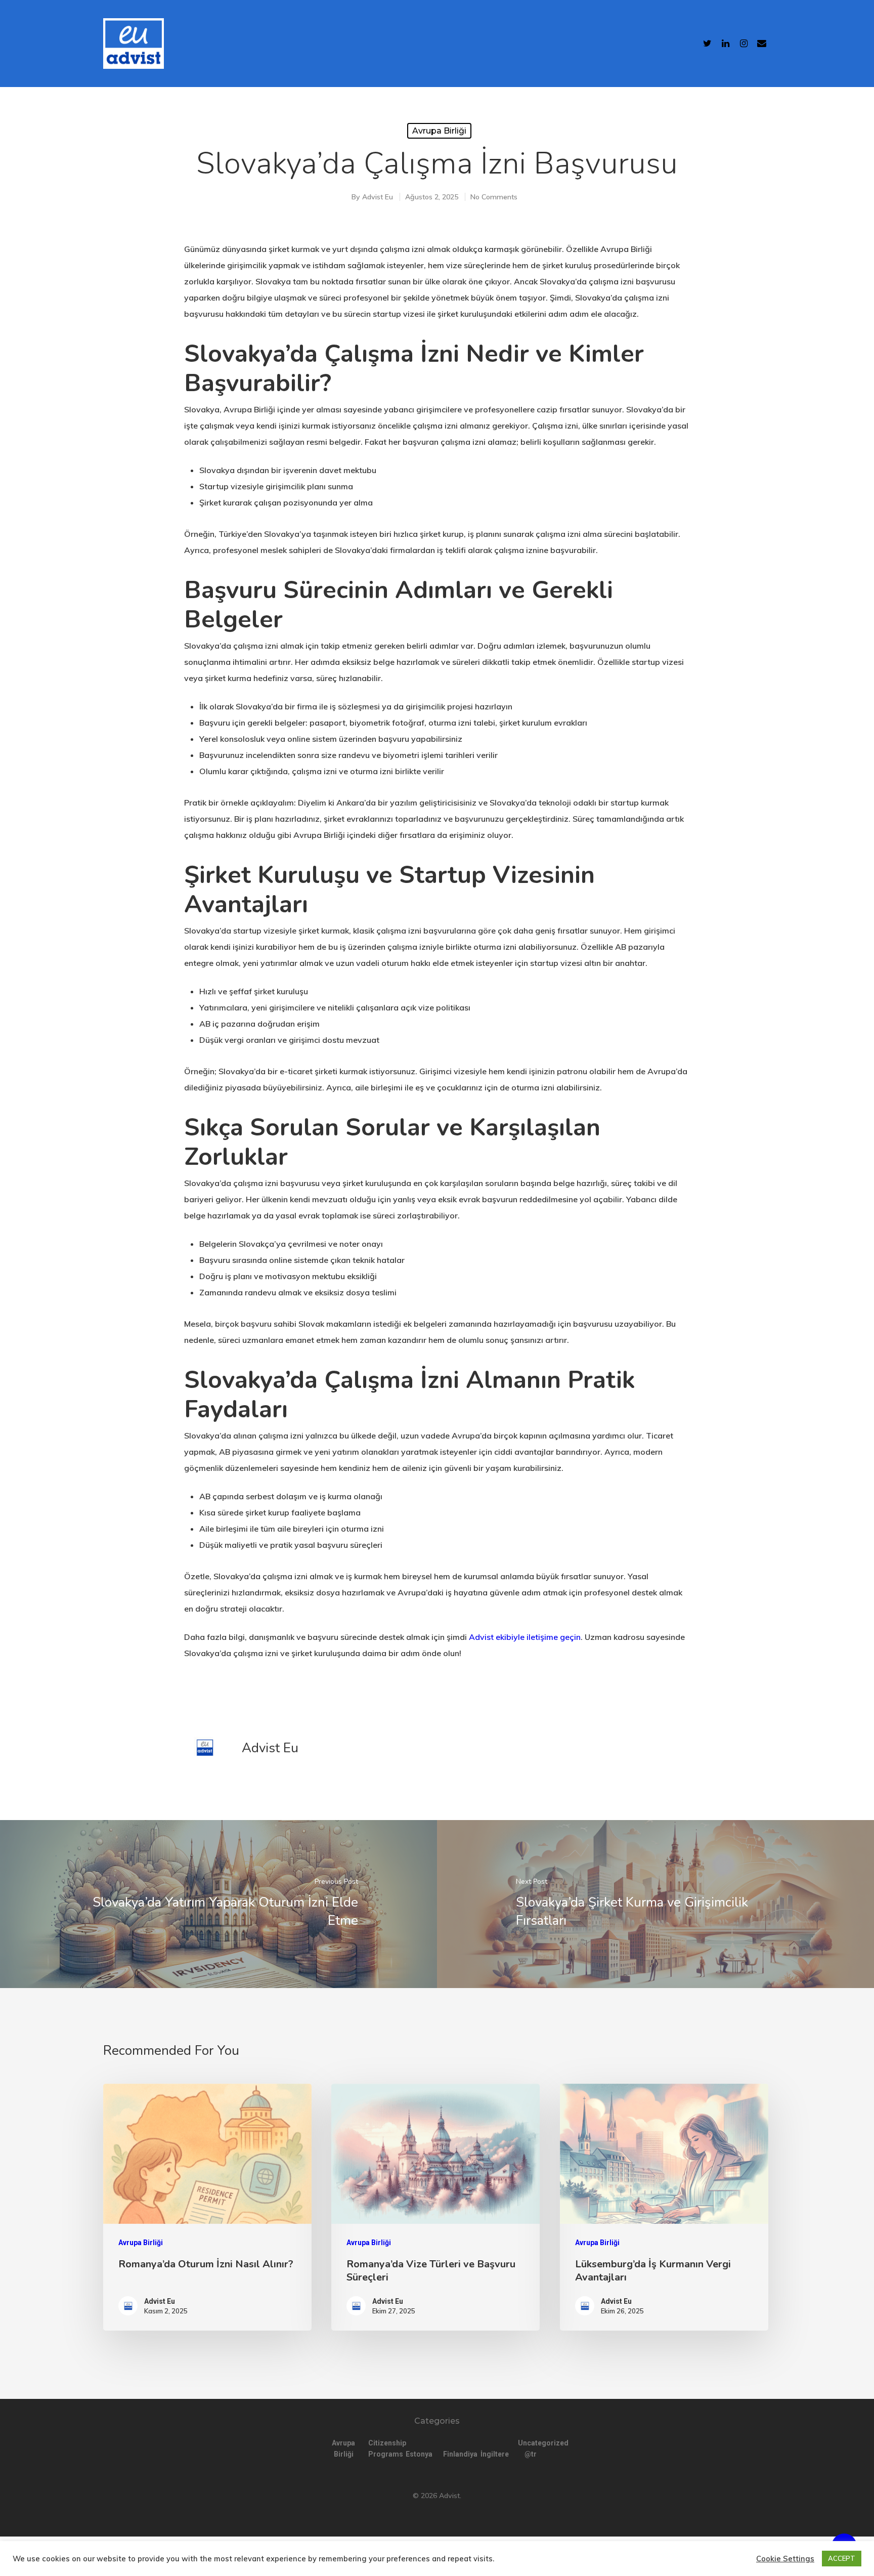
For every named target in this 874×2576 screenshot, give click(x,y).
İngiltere (493, 2454)
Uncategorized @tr (531, 2448)
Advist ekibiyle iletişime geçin (525, 1637)
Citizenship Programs (381, 2448)
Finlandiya (456, 2454)
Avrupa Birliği (439, 131)
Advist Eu (378, 197)
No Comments (494, 197)
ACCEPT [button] (842, 2558)
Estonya (418, 2454)
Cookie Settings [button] (785, 2559)
